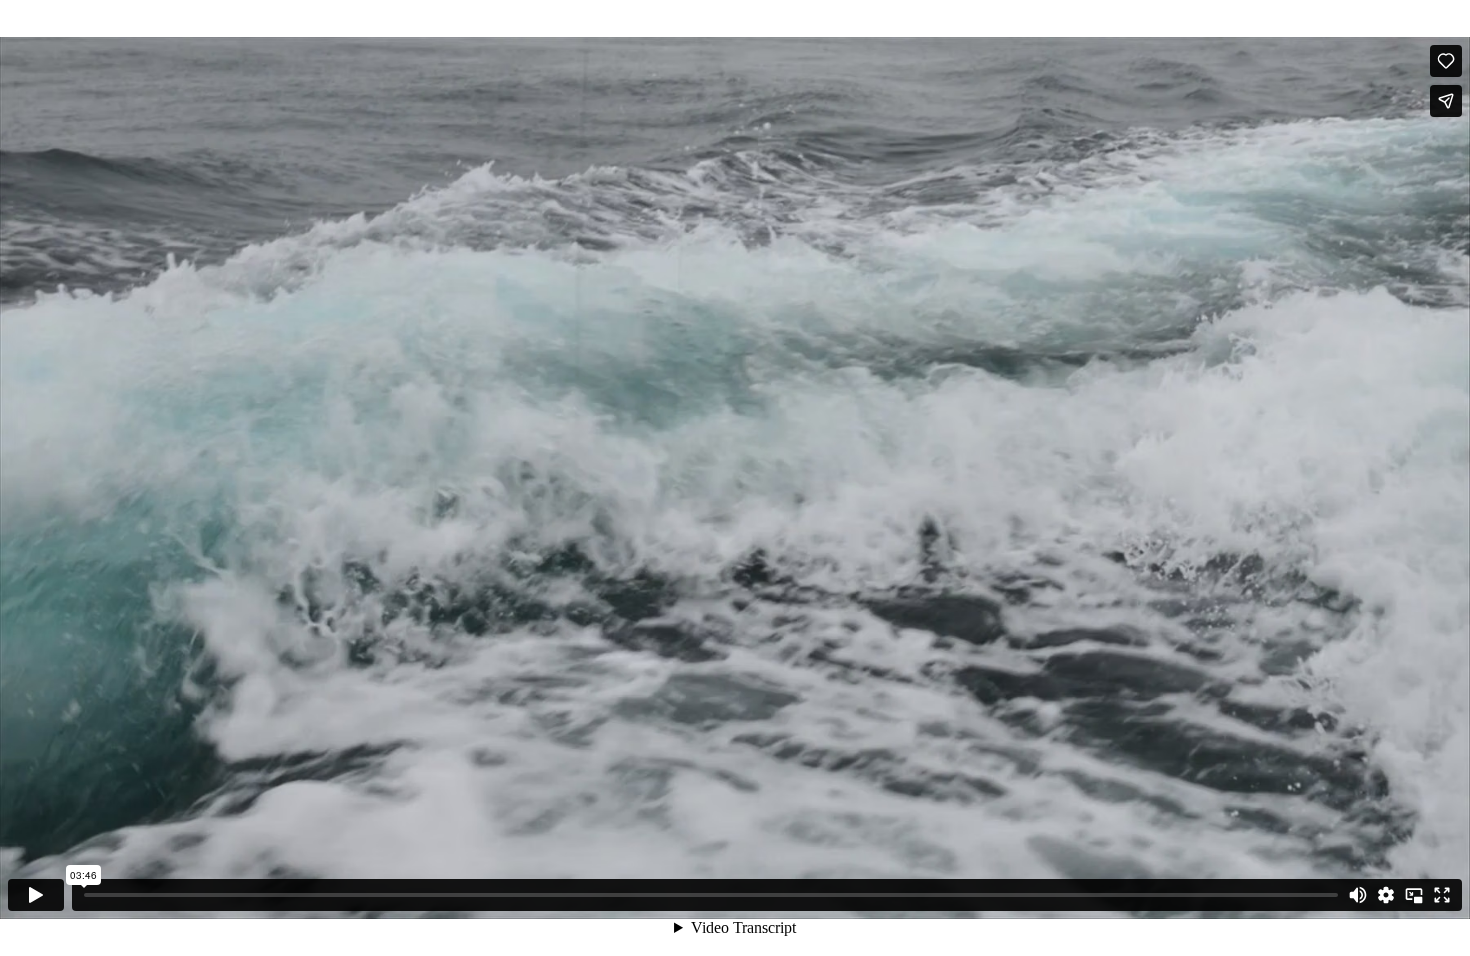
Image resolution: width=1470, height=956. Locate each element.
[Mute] (1358, 895)
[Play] (36, 895)
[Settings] (1386, 895)
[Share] (1446, 101)
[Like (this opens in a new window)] (1446, 61)
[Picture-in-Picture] (1414, 895)
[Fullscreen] (1442, 895)
